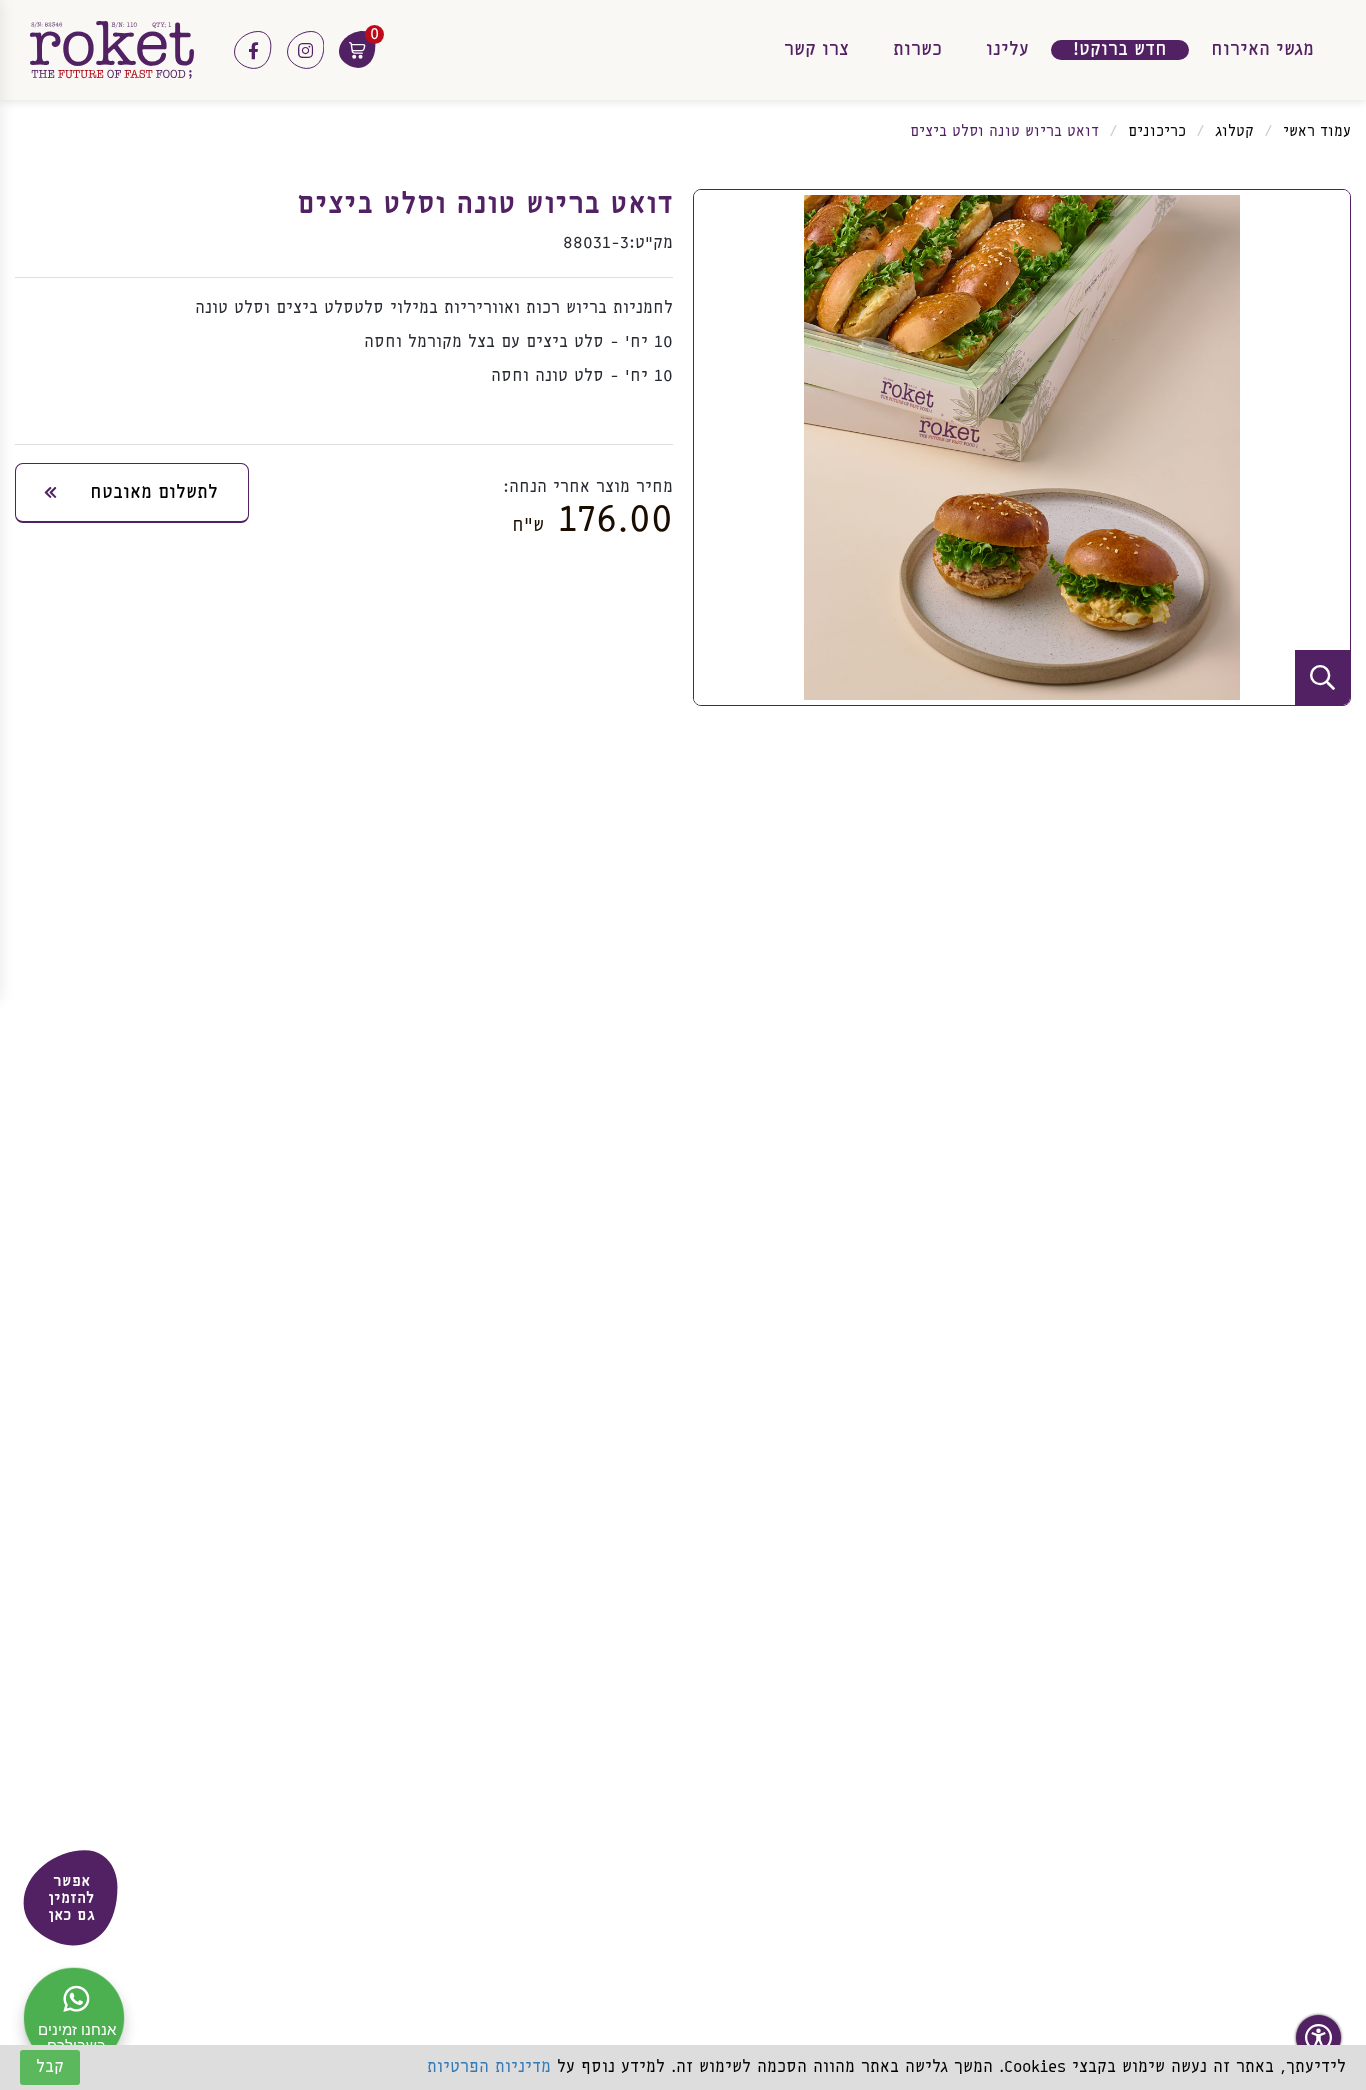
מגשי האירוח (1262, 50)
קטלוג (1234, 132)
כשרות (917, 50)
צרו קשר (816, 50)
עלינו (1007, 50)
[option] (1022, 447)
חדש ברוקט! (1120, 50)
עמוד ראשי (1317, 132)
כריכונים (1157, 132)
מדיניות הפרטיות (489, 2067)
